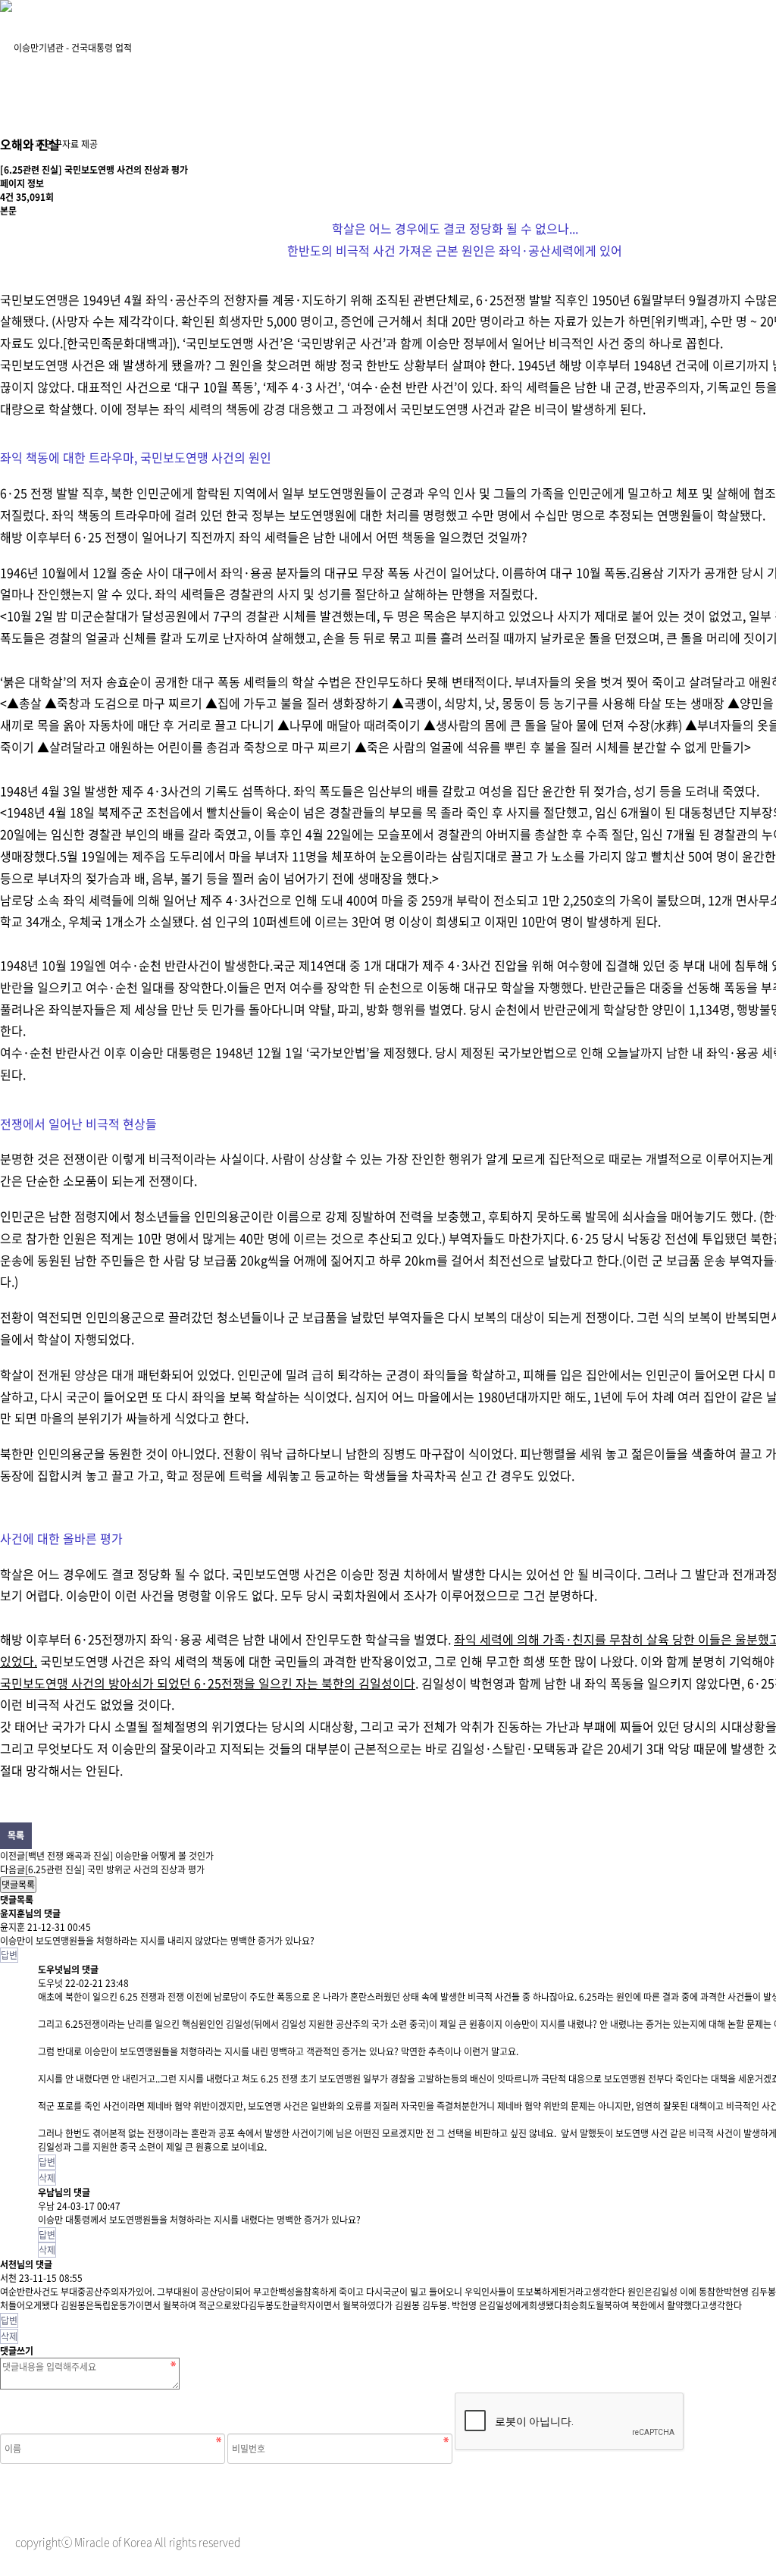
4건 (7, 197)
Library (686, 38)
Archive (381, 38)
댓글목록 (18, 1885)
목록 (16, 1835)
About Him (229, 38)
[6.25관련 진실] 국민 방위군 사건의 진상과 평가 (115, 1869)
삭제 (47, 2178)
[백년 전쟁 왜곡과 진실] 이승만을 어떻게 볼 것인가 (119, 1856)
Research (533, 38)
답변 (9, 1955)
